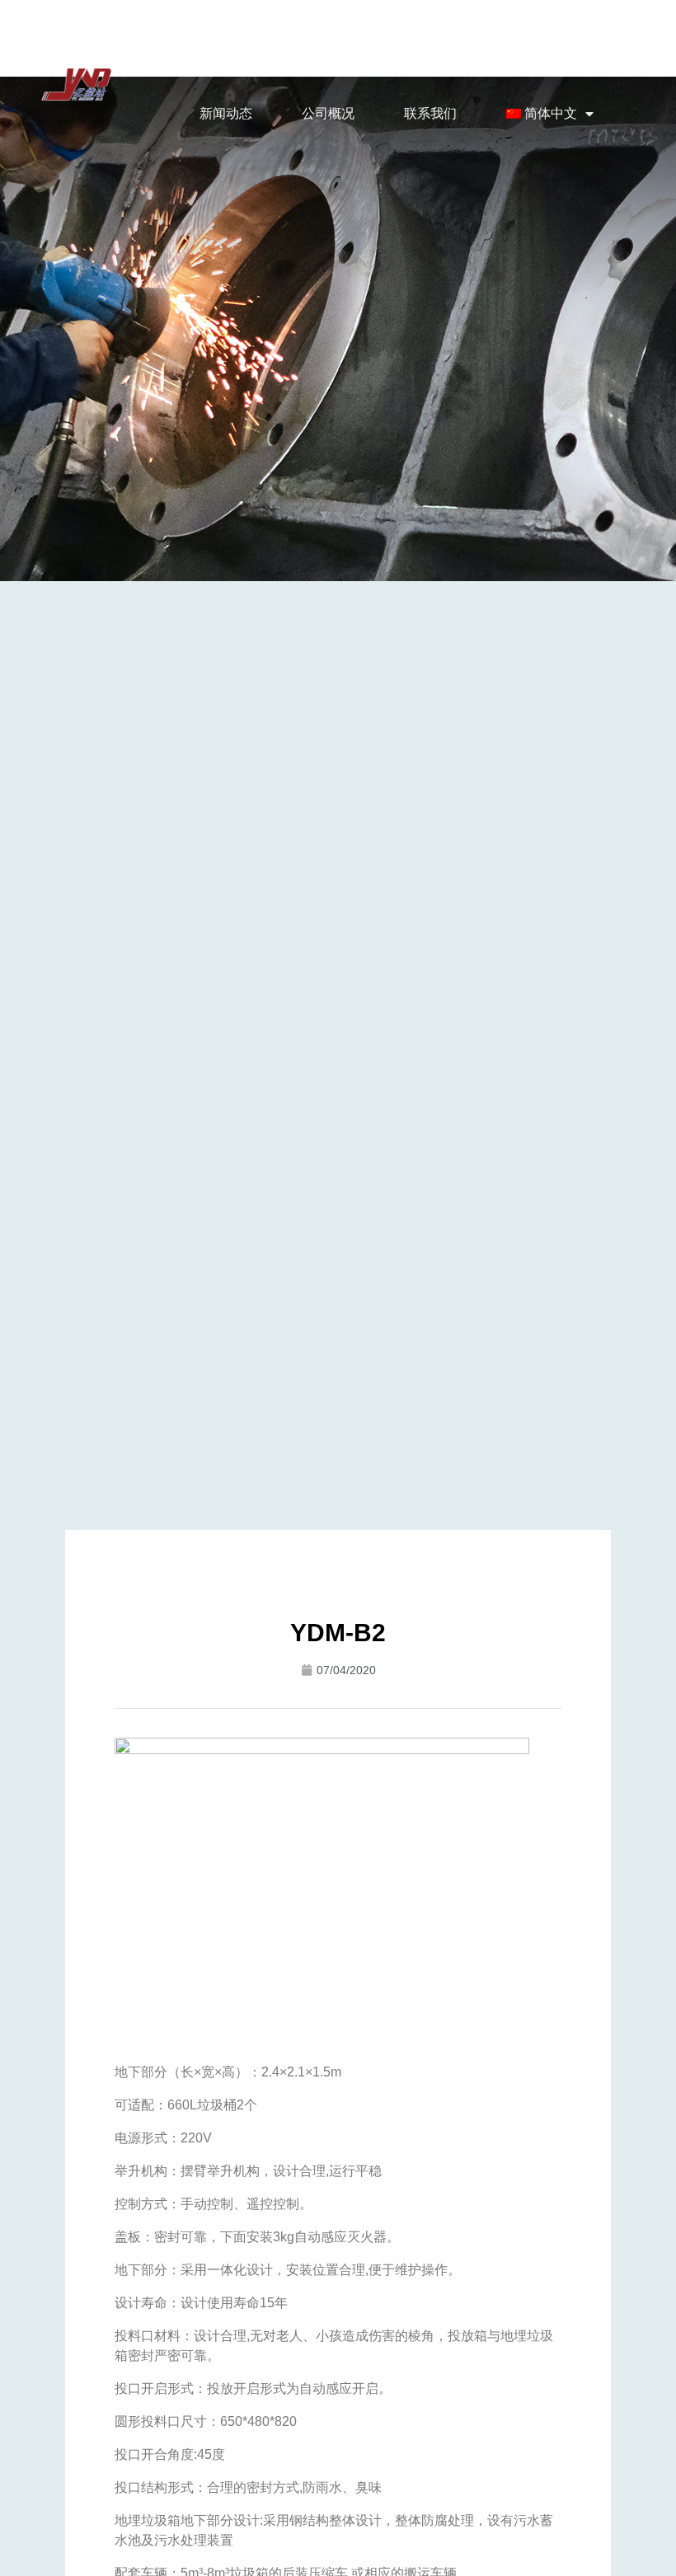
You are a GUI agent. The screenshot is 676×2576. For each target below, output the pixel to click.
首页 (171, 54)
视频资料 (465, 54)
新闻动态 (226, 113)
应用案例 (363, 54)
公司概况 (328, 113)
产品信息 (261, 54)
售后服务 (567, 54)
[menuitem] (550, 114)
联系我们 (430, 113)
